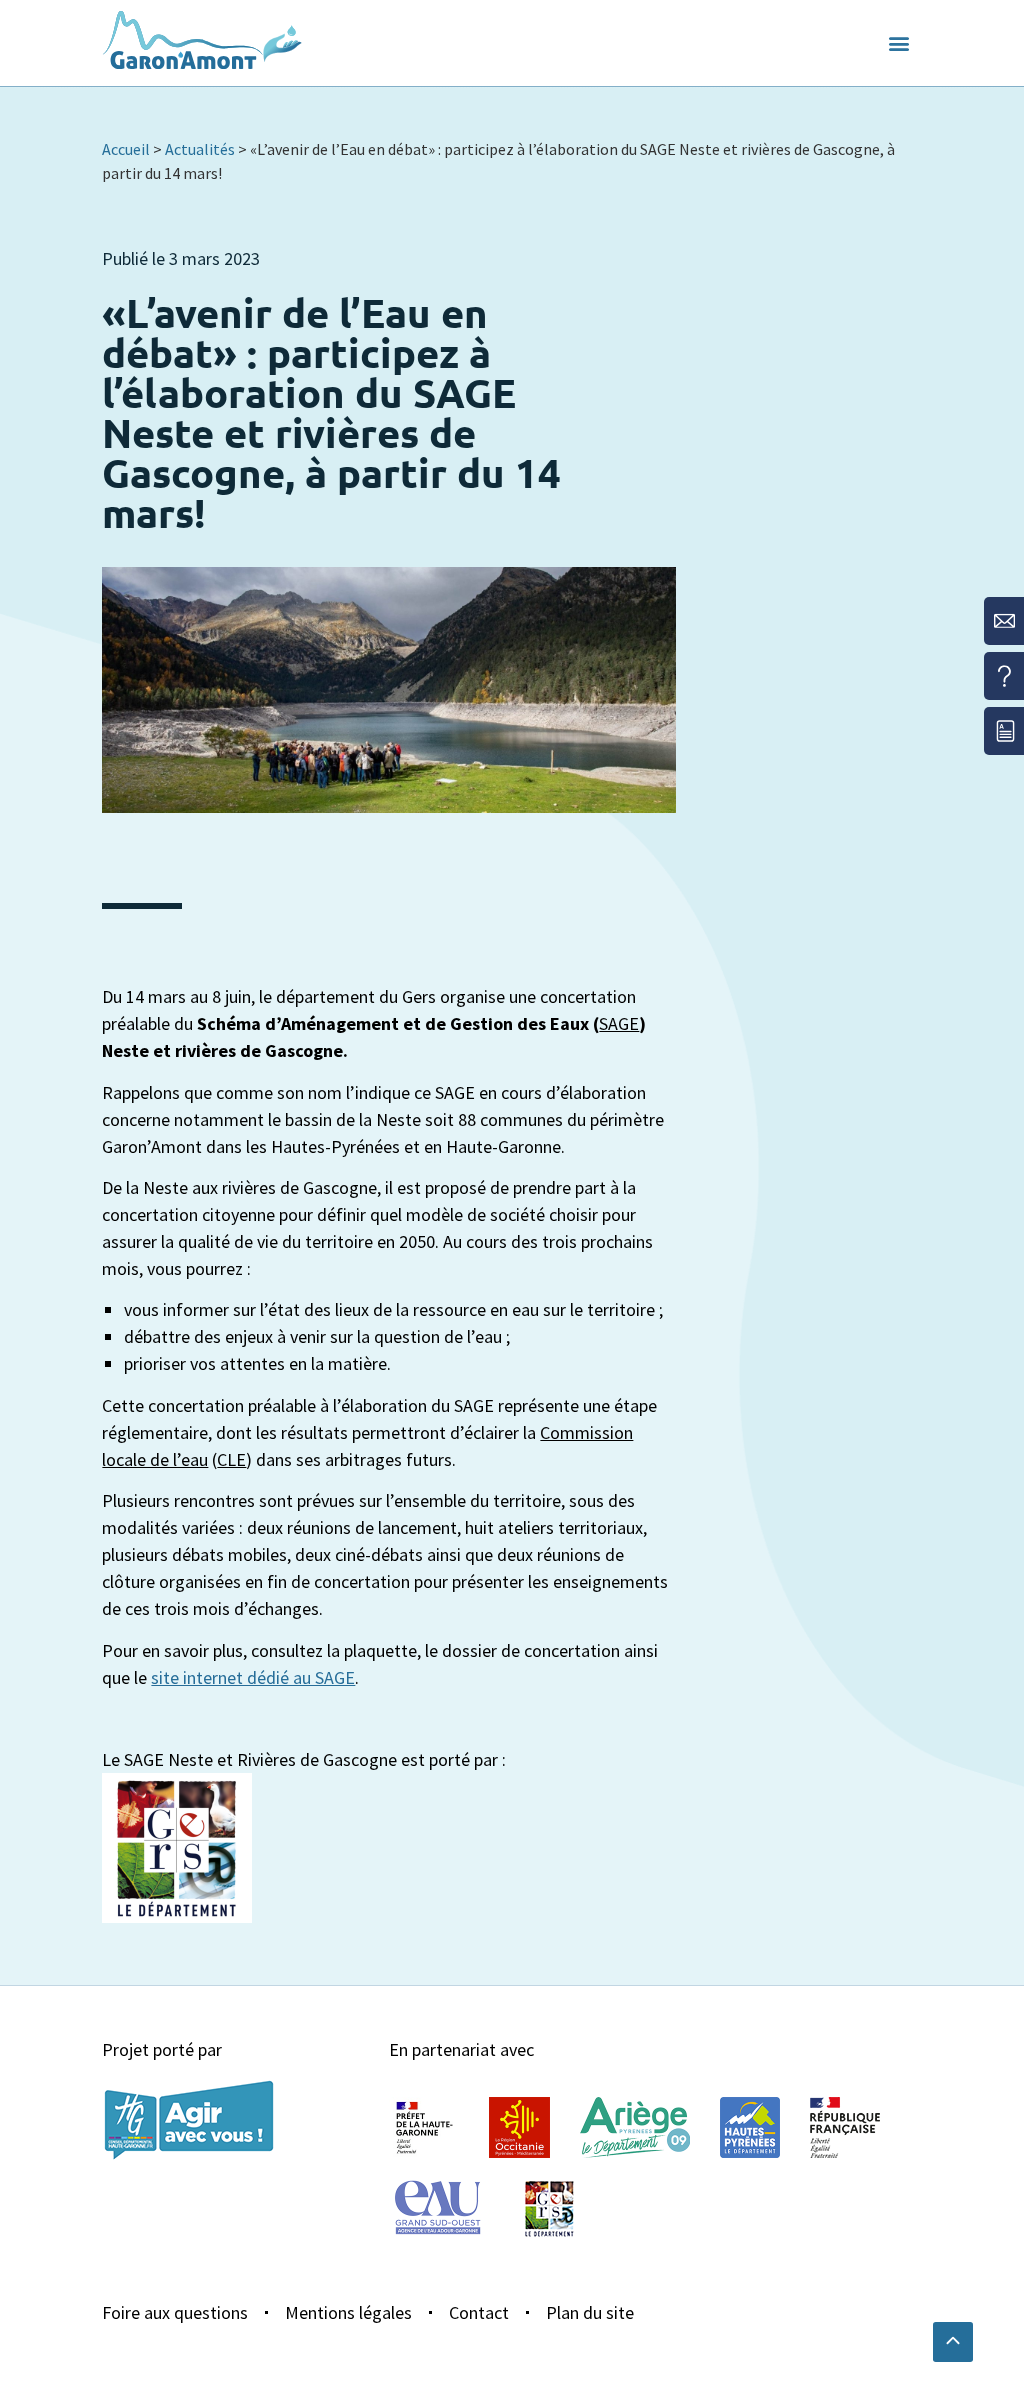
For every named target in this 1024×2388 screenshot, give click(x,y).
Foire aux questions (175, 2312)
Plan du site (590, 2312)
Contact (479, 2312)
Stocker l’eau (749, 100)
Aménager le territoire (418, 127)
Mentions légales (348, 2312)
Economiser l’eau (395, 100)
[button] (899, 44)
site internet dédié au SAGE (253, 1677)
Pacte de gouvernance (579, 100)
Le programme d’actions (200, 114)
